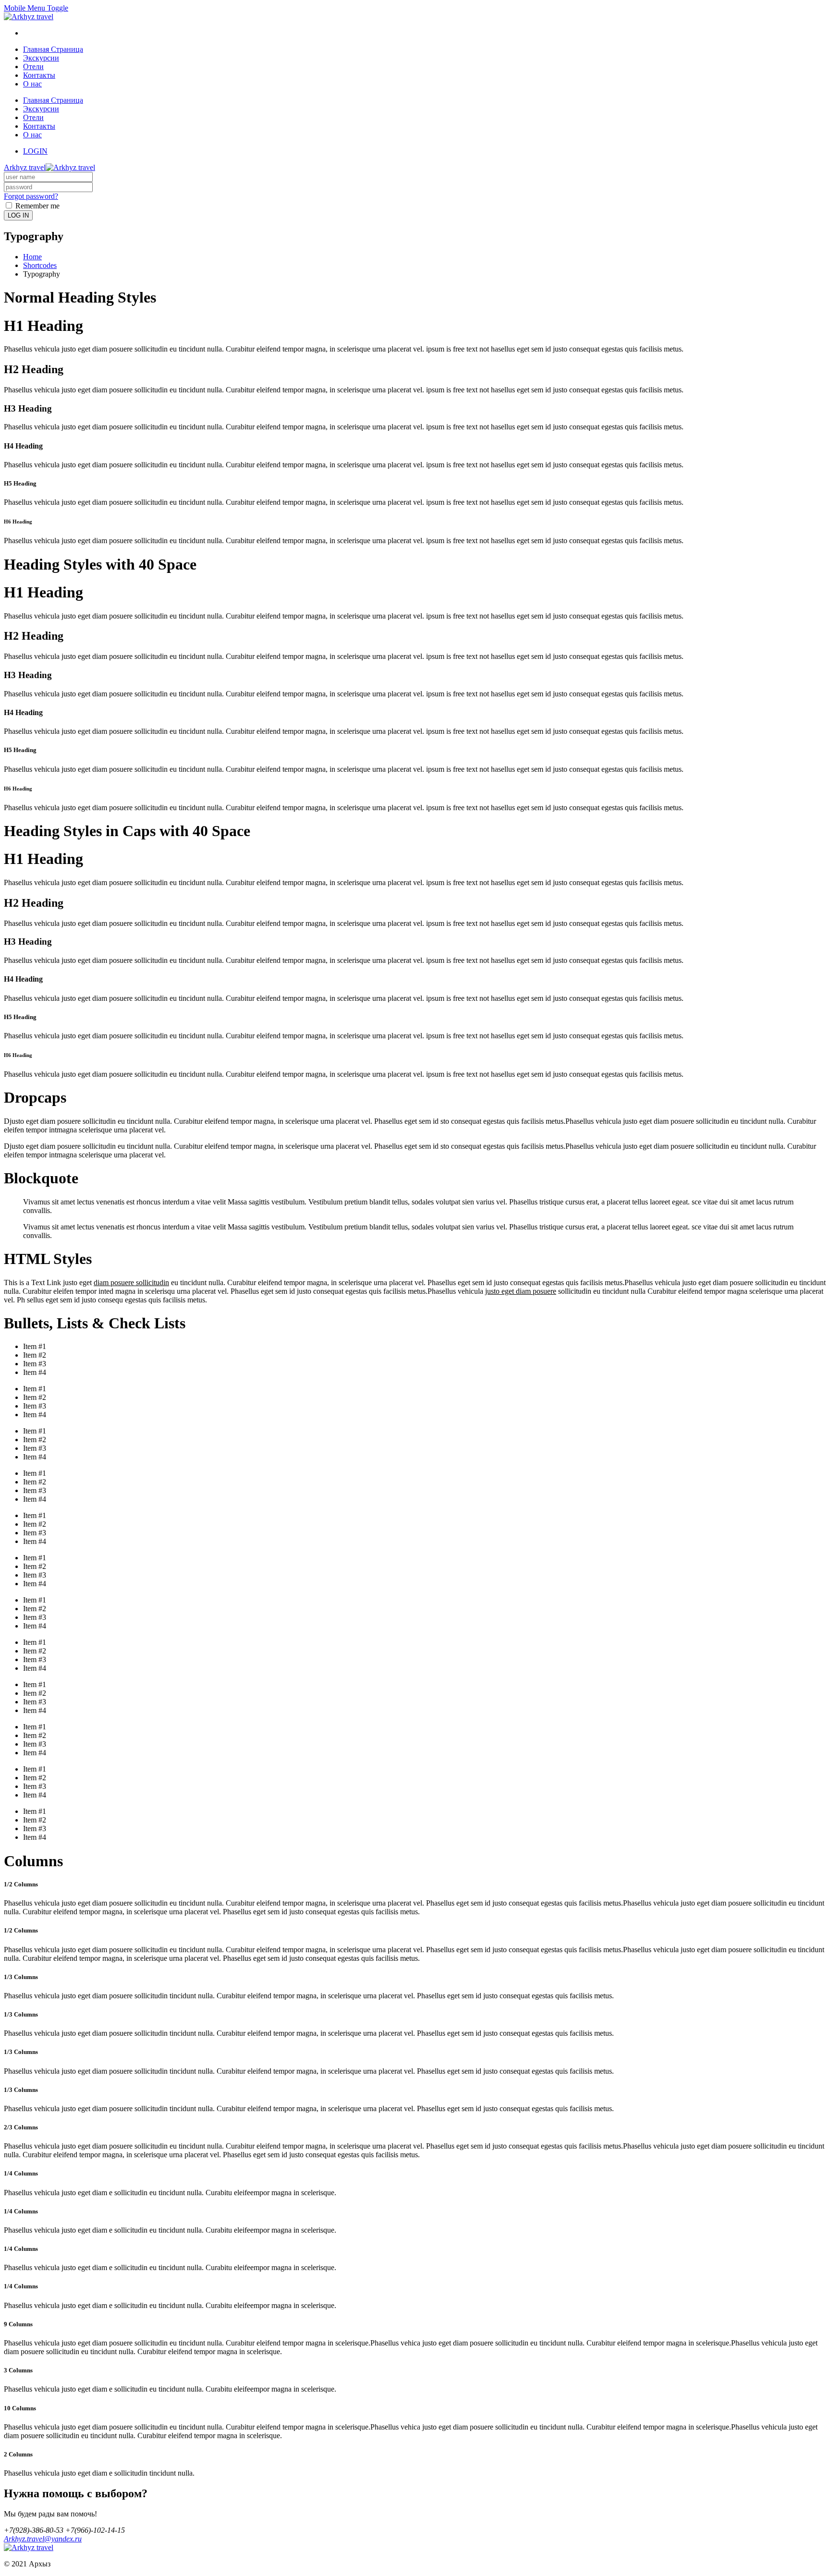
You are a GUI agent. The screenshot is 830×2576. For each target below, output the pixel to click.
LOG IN (18, 215)
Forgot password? (31, 196)
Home (32, 257)
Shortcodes (40, 265)
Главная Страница (53, 49)
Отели (33, 67)
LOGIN (35, 151)
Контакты (39, 75)
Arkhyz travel (25, 167)
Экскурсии (41, 58)
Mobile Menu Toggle (36, 8)
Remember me (37, 206)
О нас (32, 84)
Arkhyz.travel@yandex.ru (43, 2539)
